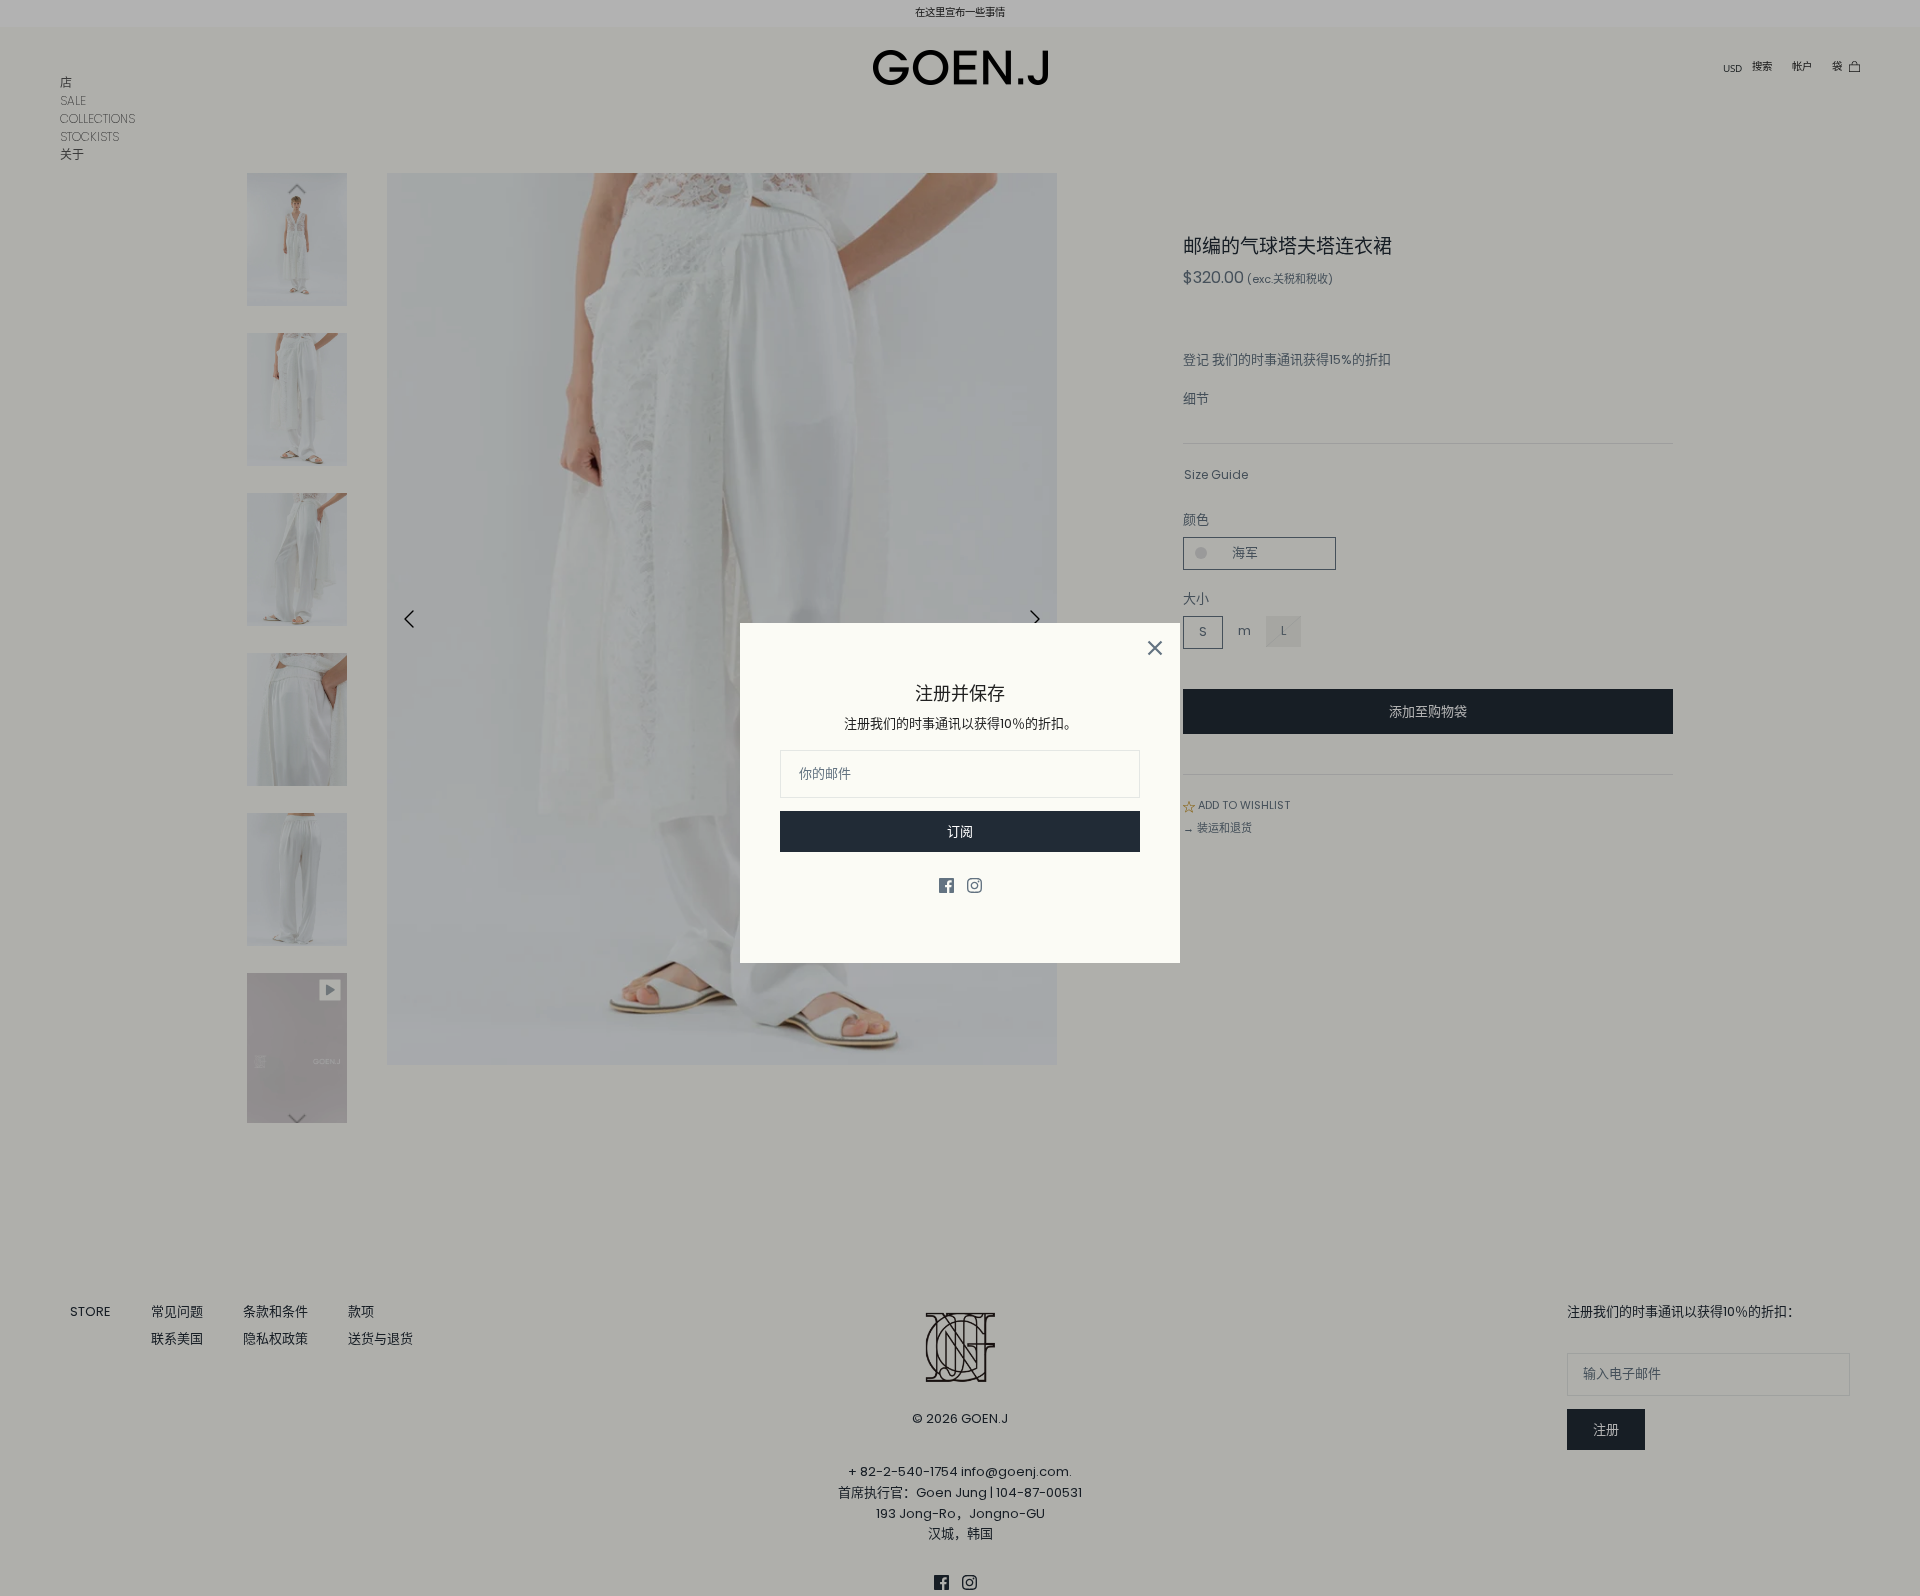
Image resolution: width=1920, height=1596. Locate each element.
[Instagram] (974, 885)
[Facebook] (946, 885)
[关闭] (1155, 648)
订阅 (960, 831)
